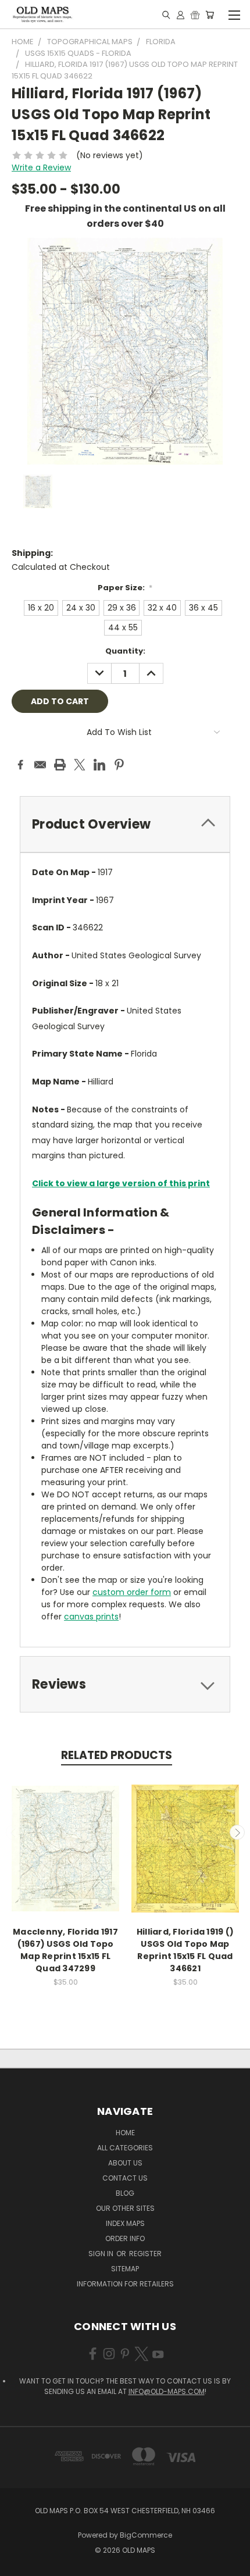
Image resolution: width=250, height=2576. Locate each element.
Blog (125, 2193)
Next (237, 1832)
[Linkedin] (99, 765)
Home (125, 2133)
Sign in (102, 2254)
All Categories (125, 2148)
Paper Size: (125, 588)
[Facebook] (20, 765)
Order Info (125, 2238)
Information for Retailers (125, 2284)
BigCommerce (146, 2535)
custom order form (132, 1592)
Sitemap (125, 2269)
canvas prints (91, 1617)
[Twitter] (80, 765)
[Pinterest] (119, 765)
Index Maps (125, 2223)
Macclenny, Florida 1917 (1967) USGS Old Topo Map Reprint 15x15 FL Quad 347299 (65, 1950)
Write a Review (41, 167)
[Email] (40, 765)
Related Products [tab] (117, 1755)
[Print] (60, 765)
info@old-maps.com (167, 2391)
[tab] (125, 824)
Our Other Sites (125, 2208)
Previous (13, 1832)
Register (145, 2254)
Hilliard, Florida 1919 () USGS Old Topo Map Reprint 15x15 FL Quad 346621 (185, 1950)
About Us (125, 2163)
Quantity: (125, 651)
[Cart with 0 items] (210, 15)
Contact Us (125, 2178)
